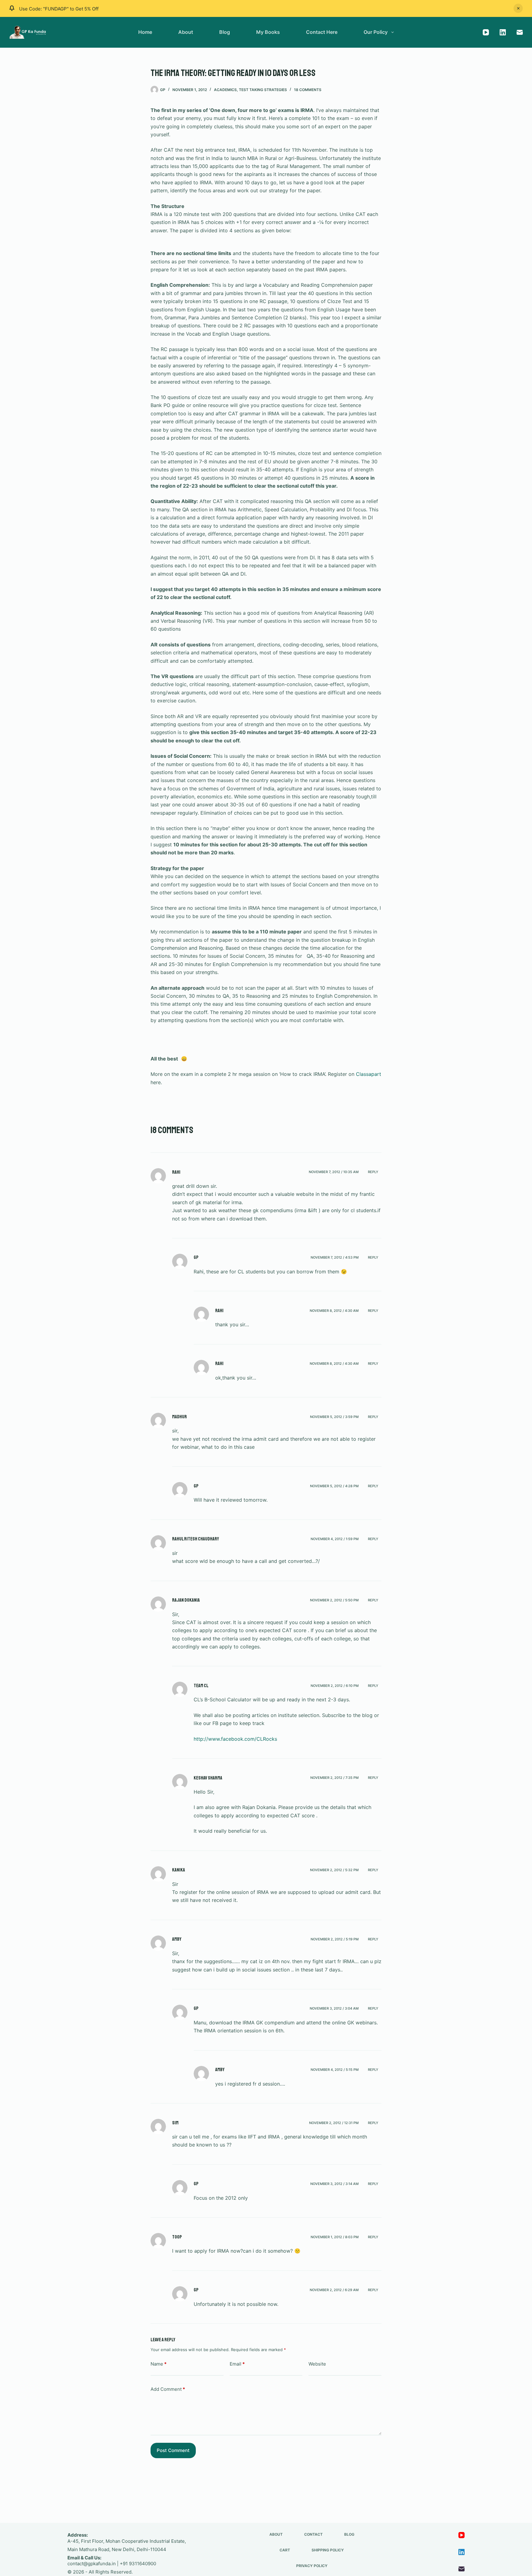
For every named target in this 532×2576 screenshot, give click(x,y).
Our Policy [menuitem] (376, 32)
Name (159, 2364)
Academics (225, 90)
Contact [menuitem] (313, 2534)
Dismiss (518, 8)
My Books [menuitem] (268, 32)
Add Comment (168, 2389)
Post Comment (173, 2450)
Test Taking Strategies (263, 90)
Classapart (369, 1074)
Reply (373, 1172)
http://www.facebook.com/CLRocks (235, 1739)
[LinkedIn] (503, 32)
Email (237, 2364)
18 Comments (308, 90)
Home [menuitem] (145, 32)
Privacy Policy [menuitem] (312, 2566)
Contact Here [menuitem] (322, 32)
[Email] (520, 32)
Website (317, 2364)
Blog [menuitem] (225, 32)
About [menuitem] (186, 32)
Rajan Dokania (186, 1600)
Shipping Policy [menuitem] (328, 2550)
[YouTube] (486, 32)
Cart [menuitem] (285, 2550)
